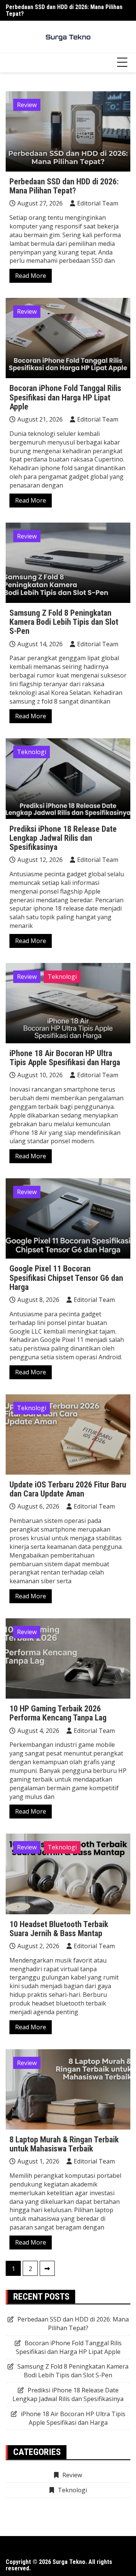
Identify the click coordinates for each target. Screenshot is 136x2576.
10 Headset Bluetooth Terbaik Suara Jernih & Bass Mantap (59, 1929)
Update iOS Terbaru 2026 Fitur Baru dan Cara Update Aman (68, 1489)
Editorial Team (98, 203)
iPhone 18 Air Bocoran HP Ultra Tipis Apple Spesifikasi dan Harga (65, 1058)
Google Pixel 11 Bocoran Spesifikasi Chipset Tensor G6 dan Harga (66, 1278)
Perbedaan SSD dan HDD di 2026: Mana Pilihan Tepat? (64, 10)
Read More (31, 276)
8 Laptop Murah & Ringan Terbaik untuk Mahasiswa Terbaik (64, 2144)
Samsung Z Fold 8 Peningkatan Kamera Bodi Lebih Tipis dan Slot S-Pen (64, 622)
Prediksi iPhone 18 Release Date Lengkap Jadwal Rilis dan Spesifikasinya (63, 838)
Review (27, 105)
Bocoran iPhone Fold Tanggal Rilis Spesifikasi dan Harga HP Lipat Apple (65, 397)
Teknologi (32, 752)
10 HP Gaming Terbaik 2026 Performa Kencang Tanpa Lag (58, 1713)
